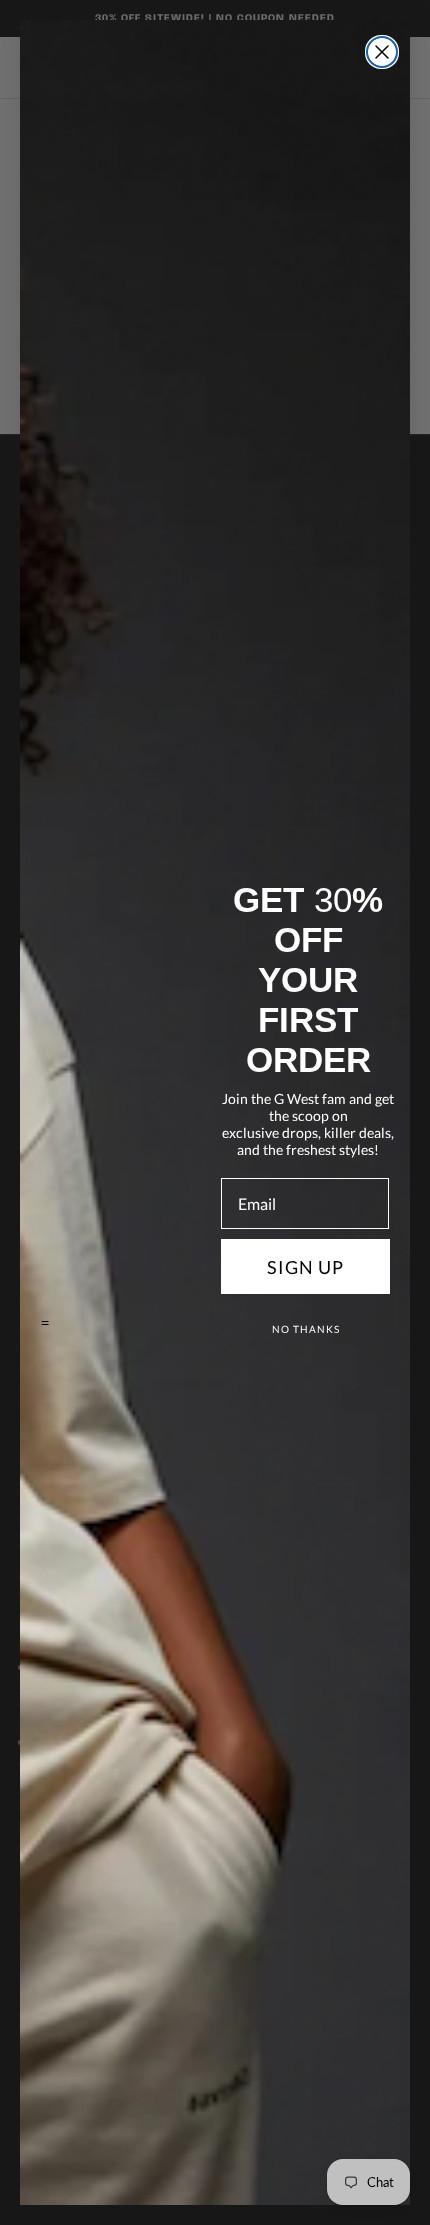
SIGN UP (305, 1267)
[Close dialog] (382, 52)
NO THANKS (306, 1329)
